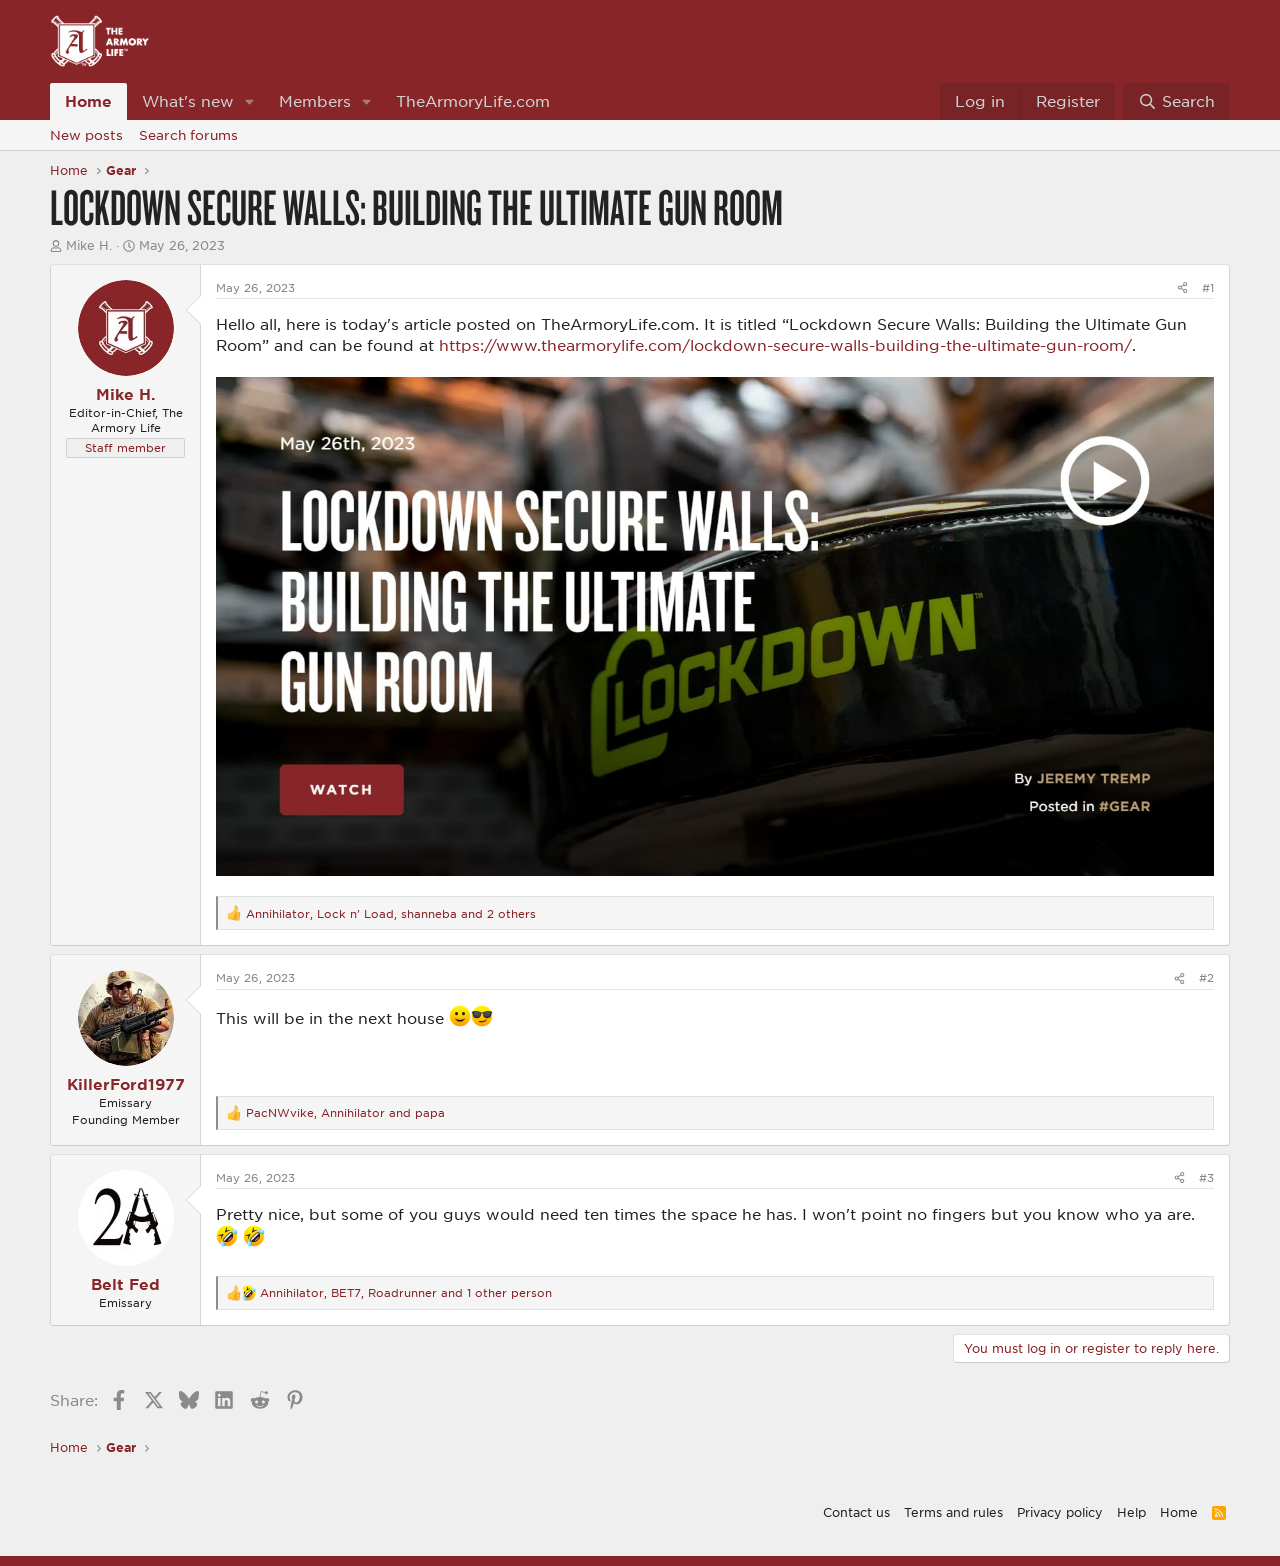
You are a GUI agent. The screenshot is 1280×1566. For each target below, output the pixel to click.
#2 (1206, 977)
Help (1131, 1512)
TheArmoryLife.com (473, 101)
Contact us (856, 1512)
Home (88, 101)
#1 (1208, 287)
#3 (1206, 1177)
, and (345, 1112)
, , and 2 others (391, 913)
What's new (188, 101)
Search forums (188, 135)
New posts (86, 135)
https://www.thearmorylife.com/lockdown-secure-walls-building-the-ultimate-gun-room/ (785, 345)
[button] (250, 101)
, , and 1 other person (406, 1292)
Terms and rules (953, 1512)
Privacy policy (1060, 1512)
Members (315, 101)
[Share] (1182, 287)
